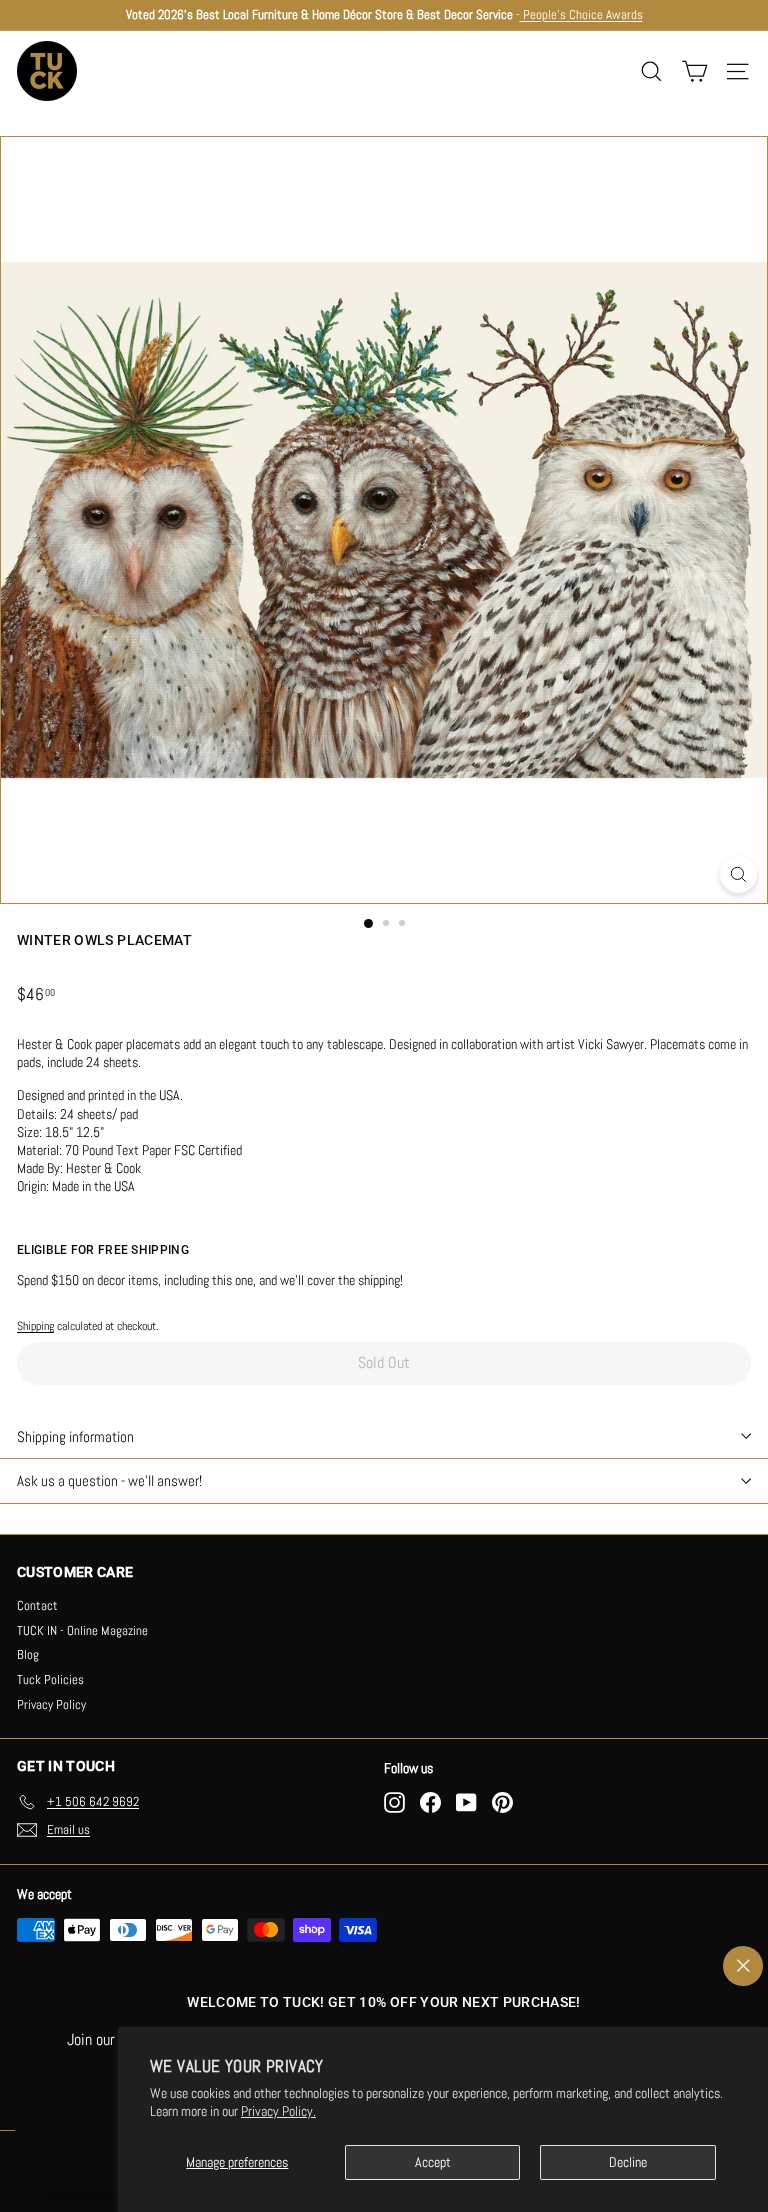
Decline (628, 2162)
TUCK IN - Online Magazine (82, 1630)
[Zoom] (738, 874)
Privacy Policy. (278, 2111)
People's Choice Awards (581, 14)
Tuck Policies (50, 1679)
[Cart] (694, 71)
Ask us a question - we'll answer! (109, 1480)
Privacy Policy (51, 1704)
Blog (28, 1654)
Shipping (35, 1326)
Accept (433, 2162)
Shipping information (75, 1436)
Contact (37, 1605)
